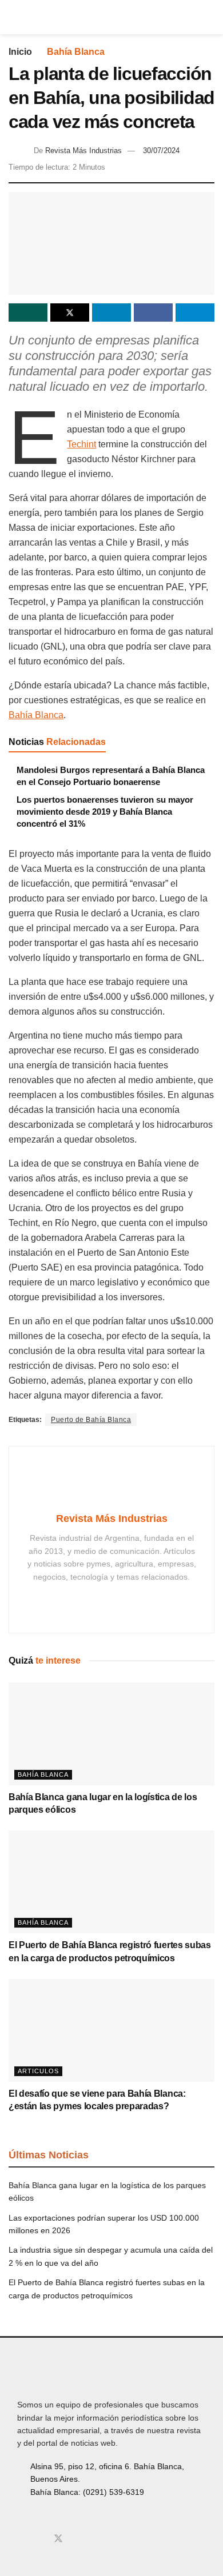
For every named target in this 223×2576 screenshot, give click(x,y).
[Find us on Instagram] (39, 2539)
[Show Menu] (13, 17)
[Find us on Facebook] (21, 2539)
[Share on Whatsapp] (28, 313)
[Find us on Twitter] (58, 2539)
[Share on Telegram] (195, 313)
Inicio (20, 52)
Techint (81, 444)
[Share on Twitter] (70, 313)
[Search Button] (210, 17)
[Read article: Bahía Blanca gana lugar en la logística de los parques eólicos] (111, 1734)
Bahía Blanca (76, 52)
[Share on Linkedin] (111, 313)
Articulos (38, 2071)
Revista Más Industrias (83, 151)
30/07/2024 (161, 151)
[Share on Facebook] (153, 313)
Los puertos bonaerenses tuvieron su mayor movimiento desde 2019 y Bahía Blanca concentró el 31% (105, 812)
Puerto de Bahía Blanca (91, 1420)
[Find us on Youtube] (78, 2539)
